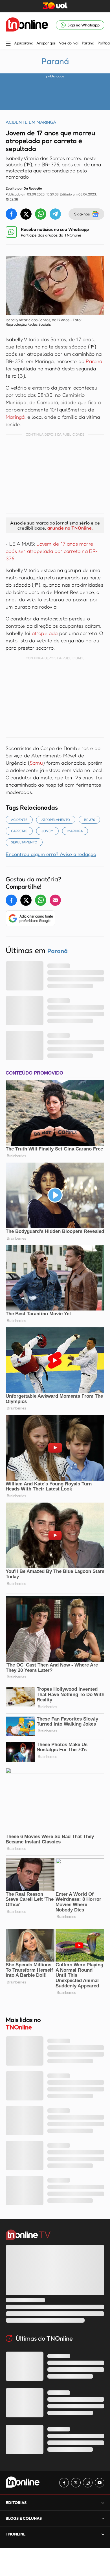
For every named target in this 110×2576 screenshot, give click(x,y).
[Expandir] (103, 2534)
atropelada (45, 633)
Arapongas (46, 43)
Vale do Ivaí (69, 43)
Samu (36, 763)
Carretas (19, 831)
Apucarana (24, 43)
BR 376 (89, 820)
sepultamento (24, 842)
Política (104, 43)
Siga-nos (82, 214)
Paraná (88, 43)
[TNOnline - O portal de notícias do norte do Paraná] (27, 25)
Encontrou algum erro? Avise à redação (51, 854)
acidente (19, 820)
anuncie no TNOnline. (70, 528)
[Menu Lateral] (8, 44)
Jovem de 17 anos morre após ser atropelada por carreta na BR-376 (52, 551)
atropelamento (56, 820)
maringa (75, 831)
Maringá (15, 417)
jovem (47, 831)
